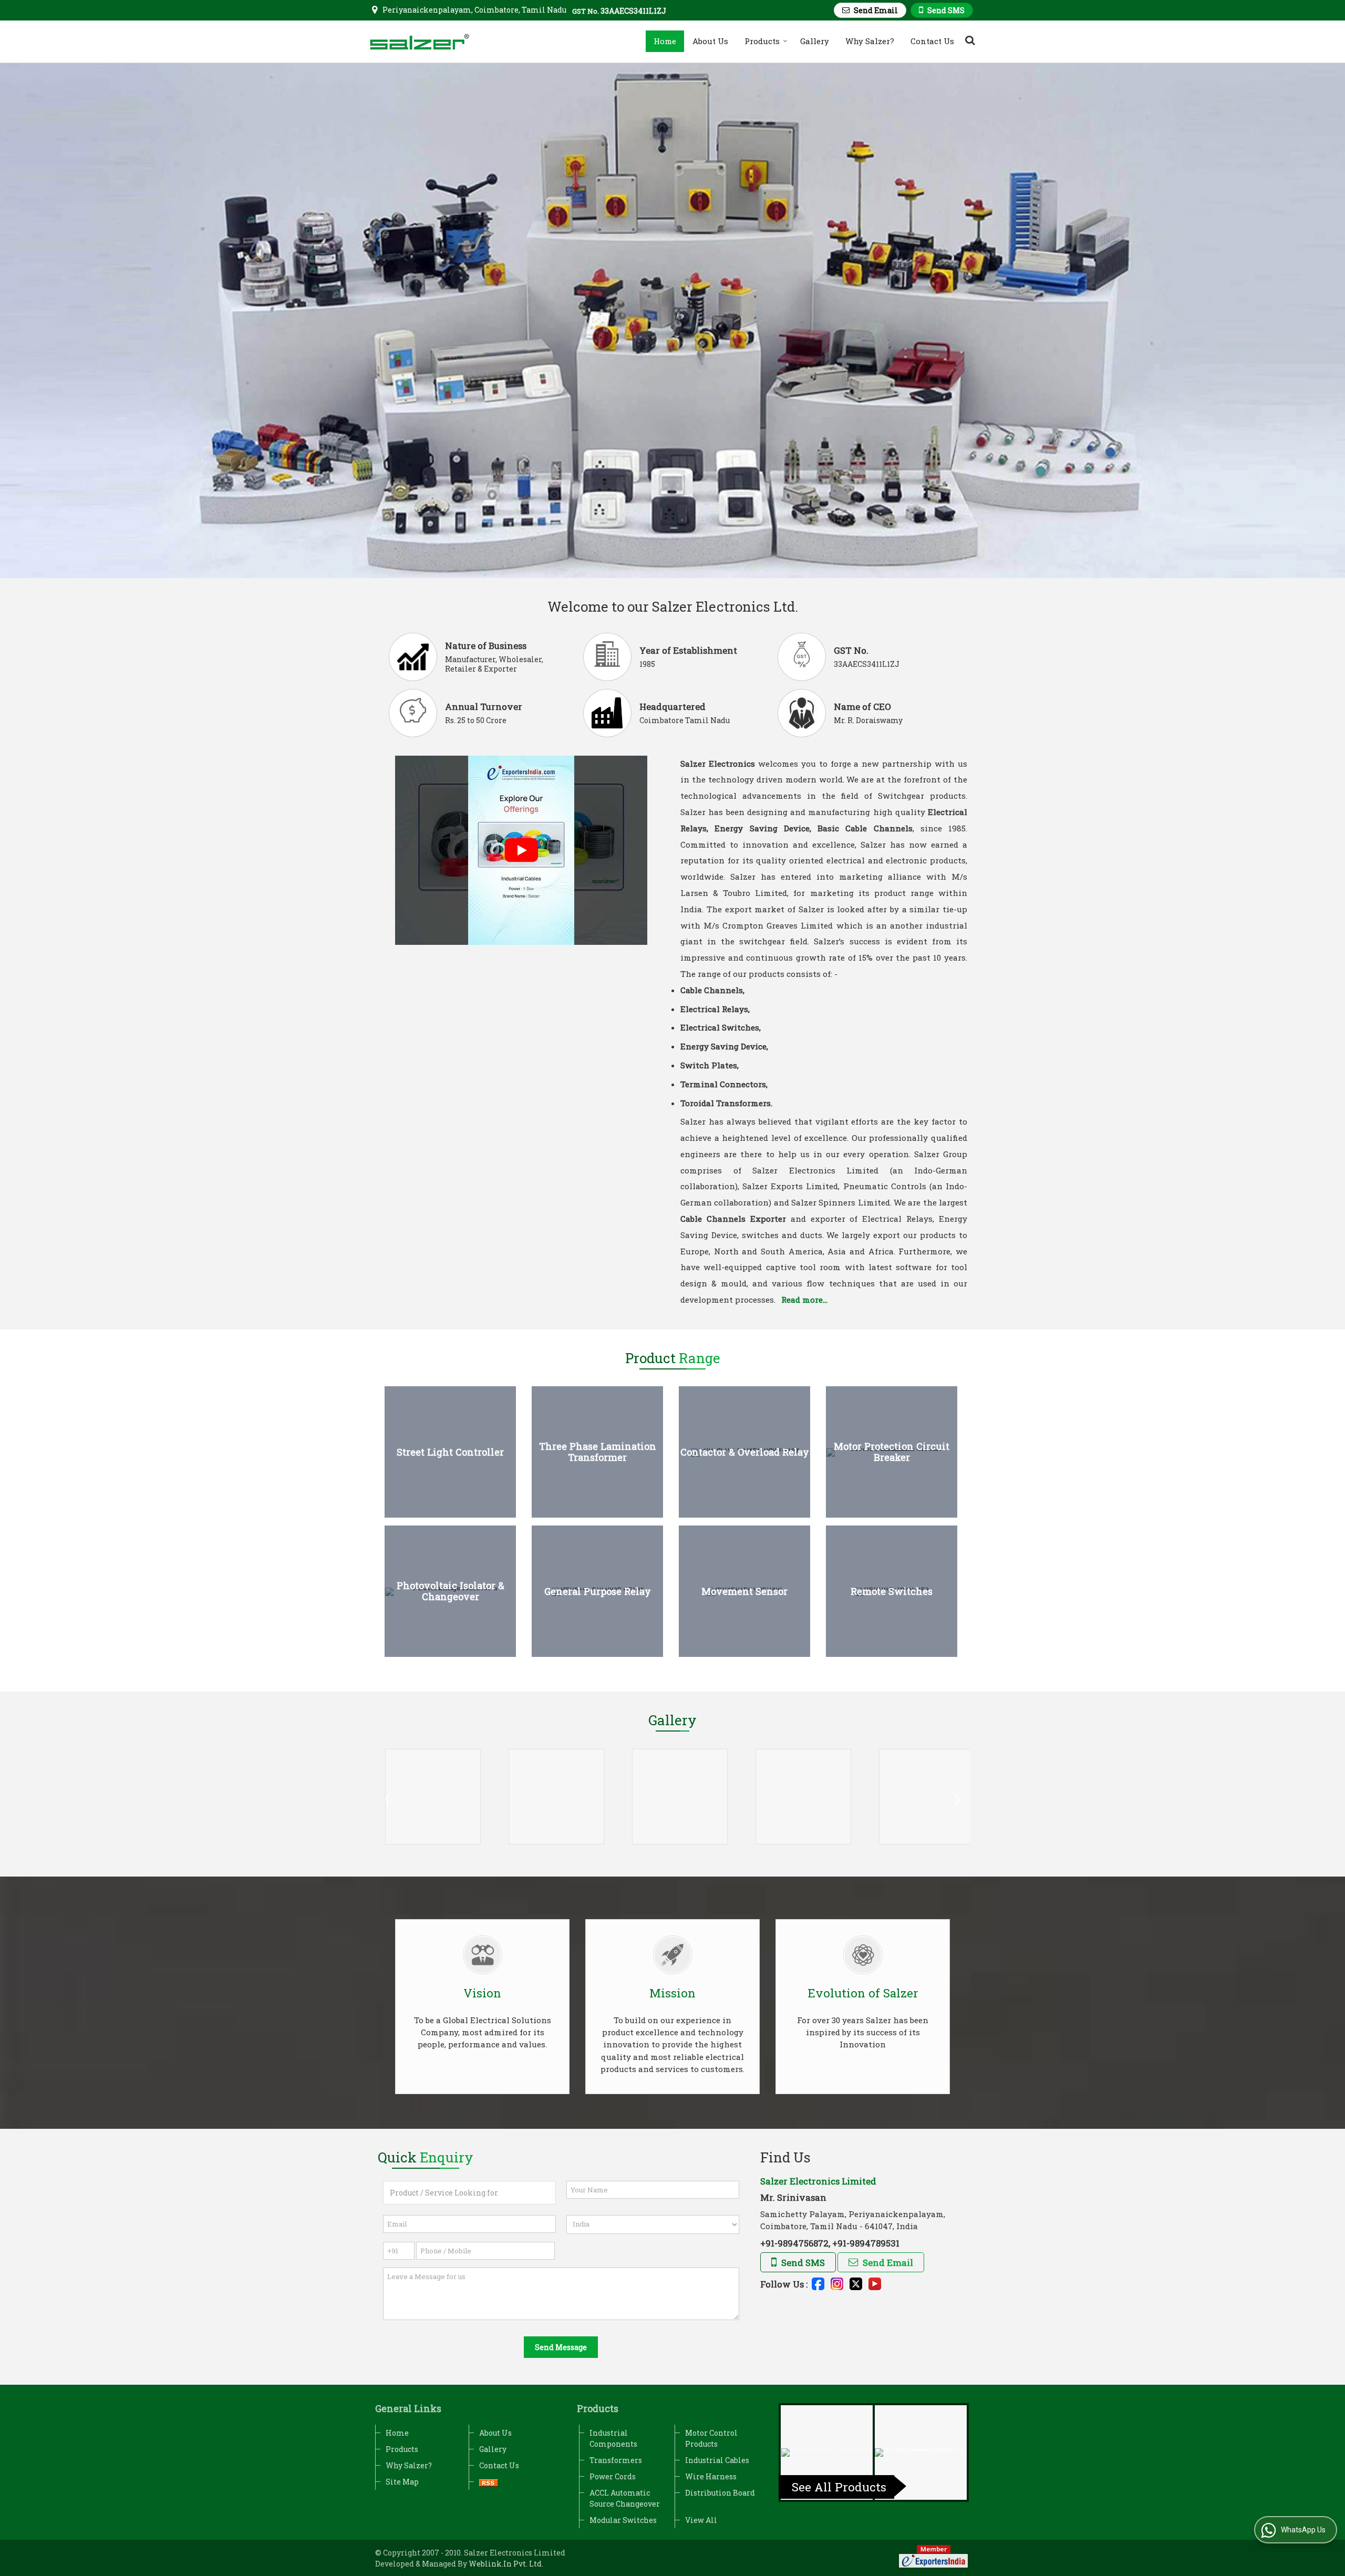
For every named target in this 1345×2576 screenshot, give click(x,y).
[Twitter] (856, 2283)
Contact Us (932, 41)
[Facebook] (818, 2283)
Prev (389, 1799)
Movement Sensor (744, 1591)
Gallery (815, 41)
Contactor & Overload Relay (745, 1452)
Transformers (616, 2460)
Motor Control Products (711, 2438)
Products (762, 41)
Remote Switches (892, 1591)
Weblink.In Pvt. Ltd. (506, 2564)
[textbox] (469, 2193)
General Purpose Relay (598, 1591)
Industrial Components (613, 2438)
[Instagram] (837, 2283)
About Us (710, 41)
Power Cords (613, 2476)
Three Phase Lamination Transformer (598, 1452)
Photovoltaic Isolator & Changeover (451, 1591)
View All (701, 2520)
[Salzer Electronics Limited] (420, 42)
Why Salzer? (870, 41)
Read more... (804, 1300)
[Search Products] (969, 40)
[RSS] (489, 2482)
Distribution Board (720, 2493)
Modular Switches (623, 2520)
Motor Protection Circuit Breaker (892, 1452)
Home (665, 41)
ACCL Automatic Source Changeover (625, 2498)
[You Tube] (875, 2283)
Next (956, 1799)
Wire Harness (711, 2476)
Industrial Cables (717, 2460)
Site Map (402, 2482)
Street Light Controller (450, 1452)
